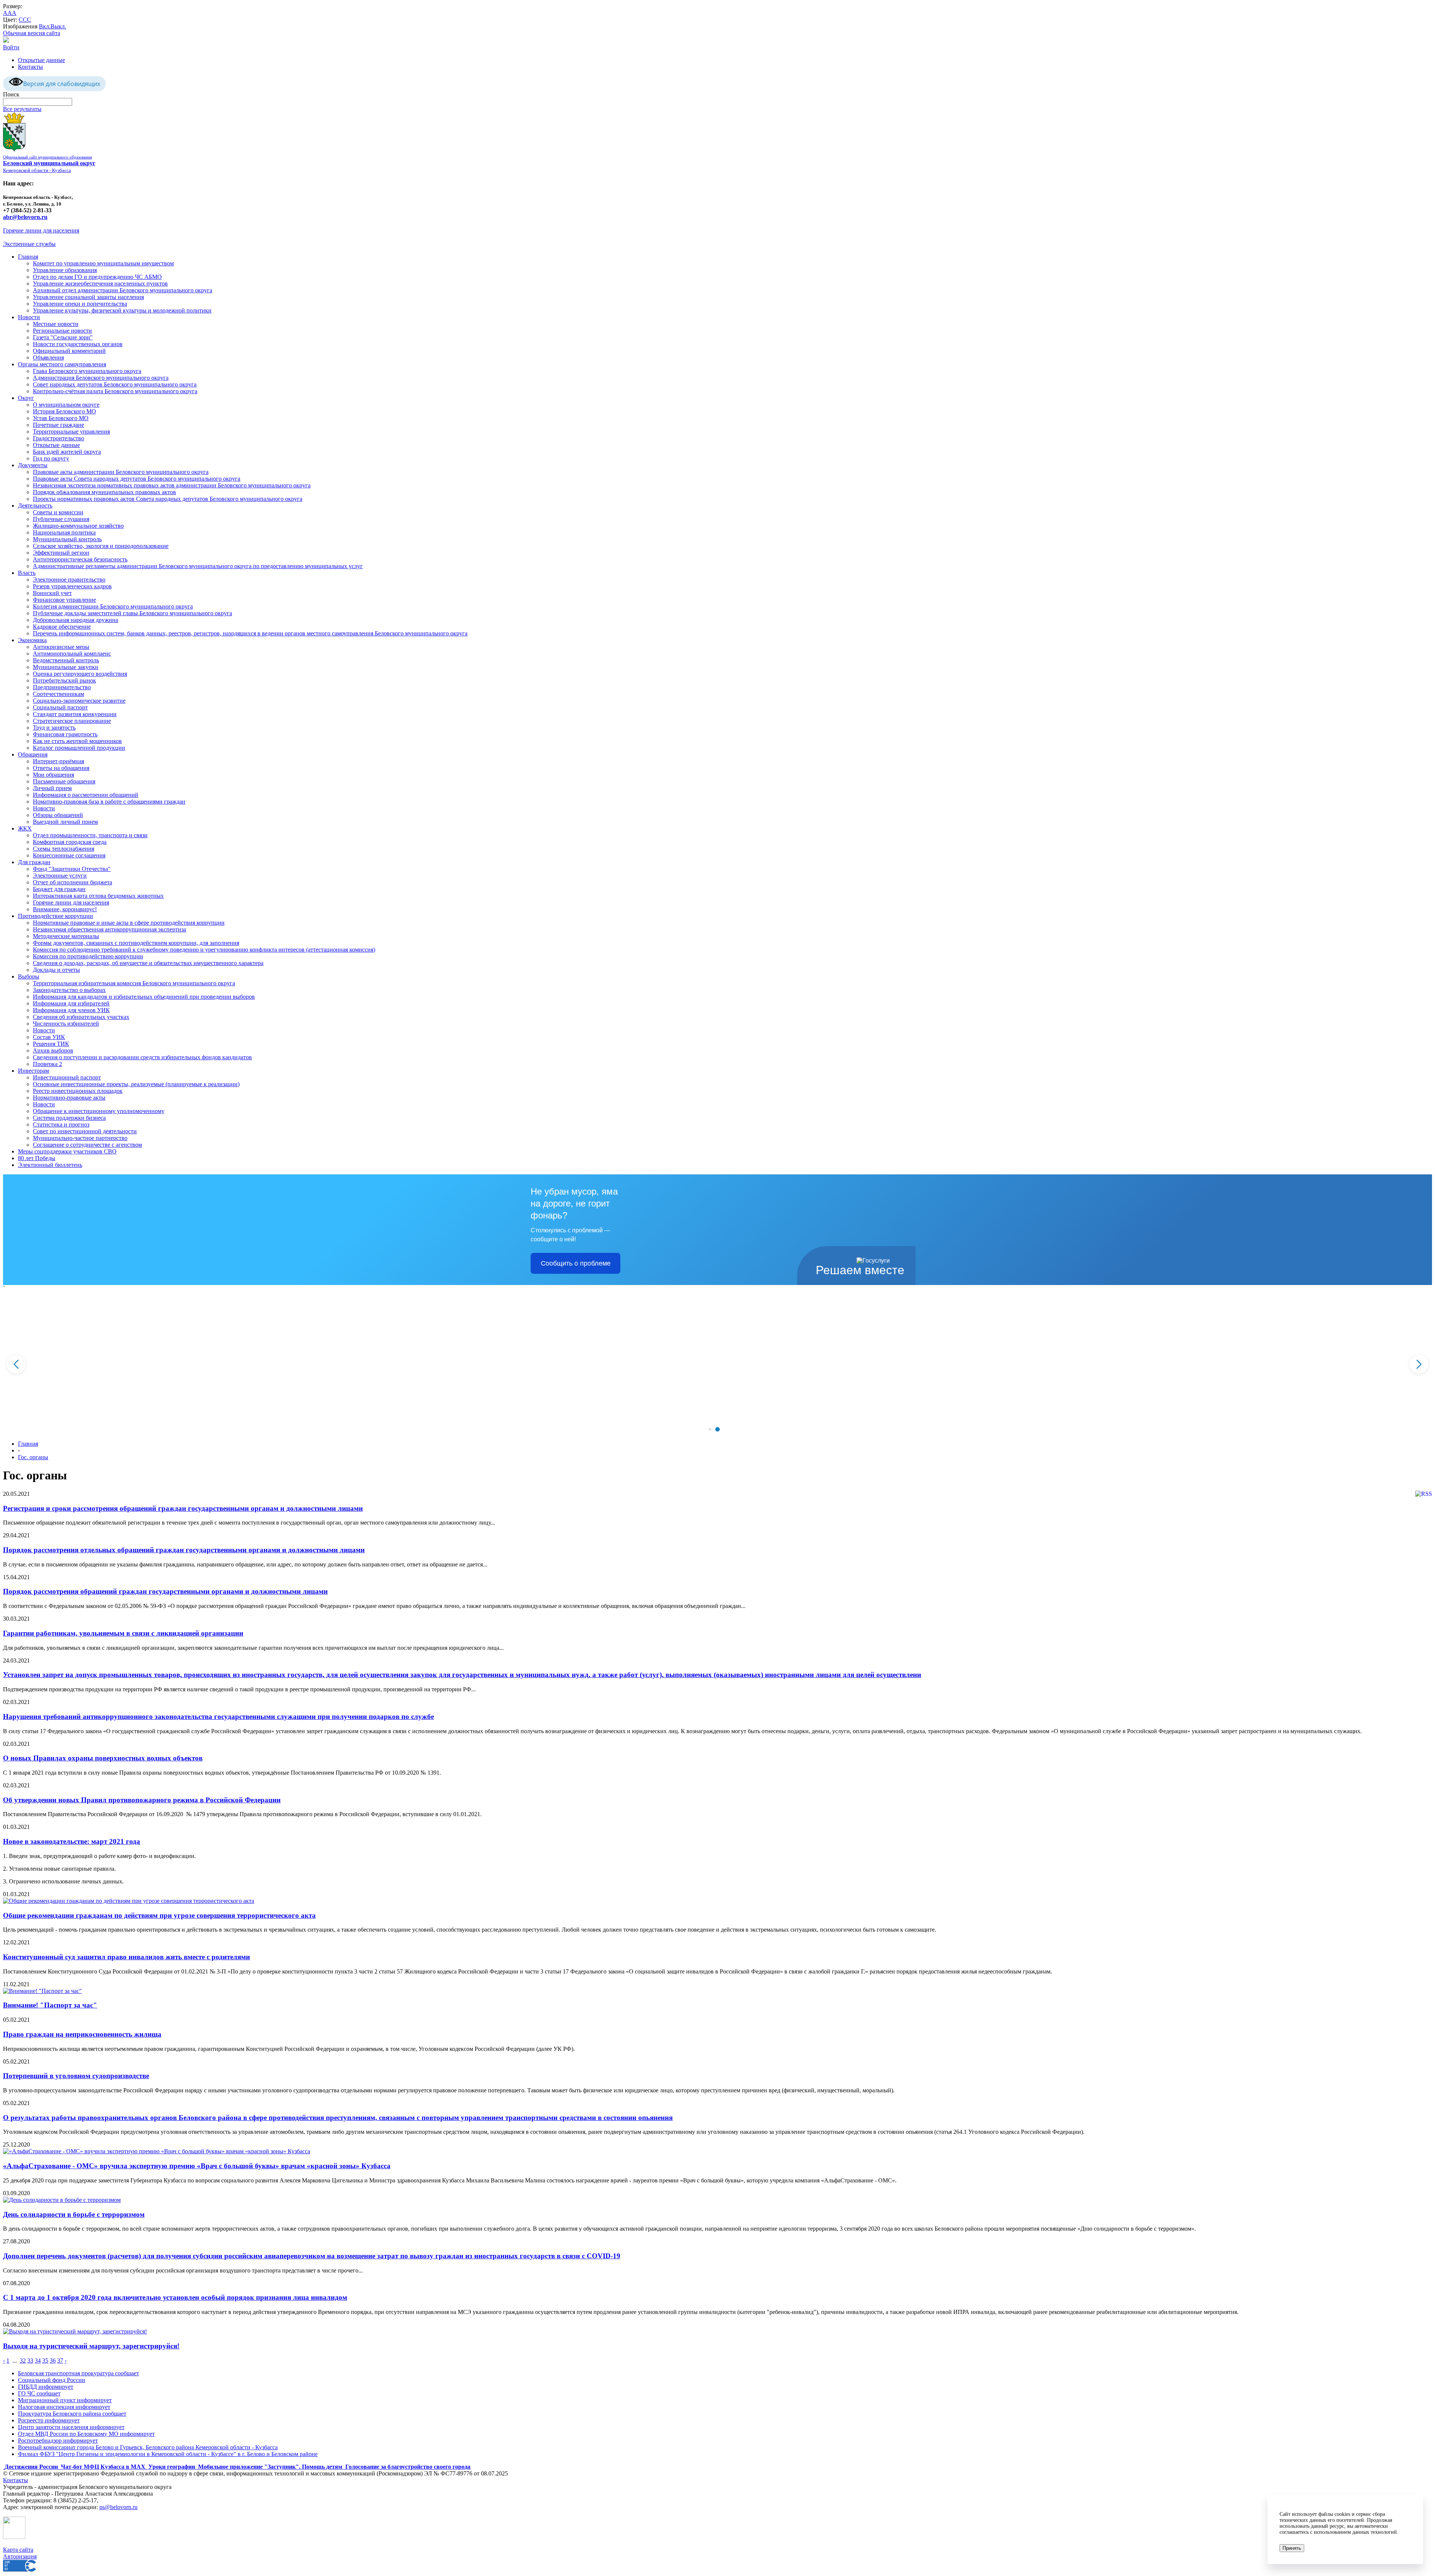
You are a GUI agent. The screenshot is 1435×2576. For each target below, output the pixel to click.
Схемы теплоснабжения (64, 849)
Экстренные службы (29, 244)
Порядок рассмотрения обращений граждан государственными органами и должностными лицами (165, 1591)
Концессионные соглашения (69, 855)
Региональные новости (62, 331)
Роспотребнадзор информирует (58, 2441)
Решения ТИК (51, 1044)
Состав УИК (49, 1037)
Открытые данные (41, 60)
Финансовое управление (64, 600)
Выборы (29, 976)
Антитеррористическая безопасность (80, 559)
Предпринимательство (62, 687)
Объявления (48, 358)
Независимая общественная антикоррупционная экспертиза (109, 929)
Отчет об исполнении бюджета (72, 882)
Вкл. (45, 26)
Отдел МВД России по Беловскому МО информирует (86, 2434)
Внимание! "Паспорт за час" (50, 2005)
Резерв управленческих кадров (72, 586)
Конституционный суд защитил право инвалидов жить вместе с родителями (126, 1957)
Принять (1292, 2548)
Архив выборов (53, 1050)
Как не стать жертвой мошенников (77, 741)
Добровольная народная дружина (75, 620)
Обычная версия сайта (32, 33)
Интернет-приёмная (58, 761)
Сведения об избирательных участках (81, 1017)
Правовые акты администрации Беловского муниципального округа (121, 472)
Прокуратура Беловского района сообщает (72, 2414)
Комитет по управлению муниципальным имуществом (103, 263)
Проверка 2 (47, 1064)
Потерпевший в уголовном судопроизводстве (76, 2076)
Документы (33, 465)
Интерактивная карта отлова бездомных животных (98, 896)
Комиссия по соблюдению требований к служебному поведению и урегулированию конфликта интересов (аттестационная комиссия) (204, 950)
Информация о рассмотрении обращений (86, 795)
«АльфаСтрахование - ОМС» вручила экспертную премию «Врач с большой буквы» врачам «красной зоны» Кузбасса (197, 2166)
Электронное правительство (69, 580)
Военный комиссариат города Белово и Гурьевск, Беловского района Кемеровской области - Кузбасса (148, 2447)
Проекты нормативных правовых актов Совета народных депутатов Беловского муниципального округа (168, 499)
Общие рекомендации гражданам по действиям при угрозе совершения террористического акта (159, 1915)
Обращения (33, 754)
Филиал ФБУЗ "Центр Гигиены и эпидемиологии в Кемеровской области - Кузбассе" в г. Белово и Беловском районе (168, 2454)
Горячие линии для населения (41, 230)
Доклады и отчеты (56, 970)
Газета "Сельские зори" (63, 337)
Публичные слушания (61, 519)
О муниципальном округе (66, 405)
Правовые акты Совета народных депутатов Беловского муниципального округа (137, 479)
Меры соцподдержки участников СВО (67, 1151)
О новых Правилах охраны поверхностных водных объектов (103, 1758)
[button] (710, 1429)
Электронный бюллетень (50, 1165)
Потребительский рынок (64, 680)
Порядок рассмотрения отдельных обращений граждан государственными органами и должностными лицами (184, 1550)
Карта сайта (18, 2550)
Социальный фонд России (52, 2380)
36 (53, 2361)
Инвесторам (33, 1071)
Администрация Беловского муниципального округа (101, 378)
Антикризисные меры (61, 647)
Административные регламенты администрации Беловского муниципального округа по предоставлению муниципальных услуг (198, 566)
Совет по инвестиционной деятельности (85, 1131)
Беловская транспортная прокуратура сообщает (78, 2373)
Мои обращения (53, 775)
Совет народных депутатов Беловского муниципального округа (115, 384)
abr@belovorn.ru (25, 217)
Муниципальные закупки (66, 667)
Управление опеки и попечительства (80, 304)
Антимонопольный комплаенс (72, 654)
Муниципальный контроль (67, 539)
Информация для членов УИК (71, 1010)
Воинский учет (52, 593)
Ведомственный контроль (66, 660)
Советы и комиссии (58, 512)
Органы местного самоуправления (62, 364)
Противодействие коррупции (55, 916)
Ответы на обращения (61, 768)
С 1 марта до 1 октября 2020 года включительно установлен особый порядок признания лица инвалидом (175, 2297)
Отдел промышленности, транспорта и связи (90, 835)
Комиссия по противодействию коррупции (88, 956)
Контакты (30, 67)
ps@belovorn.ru (118, 2507)
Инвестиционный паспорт (67, 1077)
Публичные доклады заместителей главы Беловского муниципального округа (132, 613)
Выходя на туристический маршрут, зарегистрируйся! (91, 2346)
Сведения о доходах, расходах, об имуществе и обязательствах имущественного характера (148, 963)
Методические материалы (66, 936)
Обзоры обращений (58, 815)
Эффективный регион (61, 553)
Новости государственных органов (78, 344)
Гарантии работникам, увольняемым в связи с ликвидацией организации (123, 1633)
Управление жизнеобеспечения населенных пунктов (100, 284)
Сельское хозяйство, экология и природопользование (101, 546)
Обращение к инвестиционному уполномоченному (99, 1111)
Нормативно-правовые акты (69, 1098)
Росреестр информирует (49, 2420)
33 (30, 2361)
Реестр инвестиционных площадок (78, 1091)
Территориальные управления (71, 432)
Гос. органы (33, 1457)
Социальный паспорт (60, 707)
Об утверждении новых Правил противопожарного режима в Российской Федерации (142, 1800)
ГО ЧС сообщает (39, 2393)
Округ (26, 398)
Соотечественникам (58, 694)
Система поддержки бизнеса (69, 1118)
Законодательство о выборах (69, 990)
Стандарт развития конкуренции (75, 714)
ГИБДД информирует (46, 2387)
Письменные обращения (64, 781)
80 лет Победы (37, 1158)
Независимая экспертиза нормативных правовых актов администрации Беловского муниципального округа (172, 485)
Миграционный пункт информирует (65, 2400)
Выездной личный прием (65, 822)
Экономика (32, 640)
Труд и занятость (54, 728)
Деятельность (35, 506)
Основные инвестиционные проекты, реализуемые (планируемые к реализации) (136, 1084)
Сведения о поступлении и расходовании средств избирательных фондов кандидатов (142, 1057)
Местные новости (56, 324)
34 (38, 2361)
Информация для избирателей (71, 1003)
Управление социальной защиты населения (88, 297)
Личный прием (52, 788)
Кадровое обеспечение (62, 627)
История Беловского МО (64, 411)
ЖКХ (25, 828)
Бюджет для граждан (59, 889)
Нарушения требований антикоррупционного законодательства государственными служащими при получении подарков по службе (218, 1717)
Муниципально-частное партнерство (80, 1138)
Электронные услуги (60, 876)
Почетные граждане (58, 425)
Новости (29, 317)
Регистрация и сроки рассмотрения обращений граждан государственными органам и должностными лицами (183, 1508)
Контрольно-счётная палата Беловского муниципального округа (115, 391)
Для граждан (34, 862)
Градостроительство (58, 438)
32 (23, 2361)
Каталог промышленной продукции (79, 748)
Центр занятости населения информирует (71, 2427)
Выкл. (58, 26)
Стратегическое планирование (72, 721)
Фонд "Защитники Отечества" (72, 869)
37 (60, 2361)
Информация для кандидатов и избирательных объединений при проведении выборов (144, 997)
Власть (27, 573)
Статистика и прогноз (61, 1124)
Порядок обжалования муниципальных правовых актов (104, 492)
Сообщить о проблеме (576, 1263)
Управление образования (65, 270)
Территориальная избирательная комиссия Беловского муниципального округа (134, 983)
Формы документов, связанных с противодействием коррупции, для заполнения (136, 943)
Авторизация (20, 2556)
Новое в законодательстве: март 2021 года (72, 1841)
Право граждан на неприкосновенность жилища (82, 2034)
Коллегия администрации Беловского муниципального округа (113, 606)
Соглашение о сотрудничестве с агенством (87, 1145)
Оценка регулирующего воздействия (80, 674)
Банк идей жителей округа (67, 452)
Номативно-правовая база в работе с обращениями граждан (109, 802)
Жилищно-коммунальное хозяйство (78, 526)
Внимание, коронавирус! (65, 909)
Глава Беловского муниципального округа (87, 371)
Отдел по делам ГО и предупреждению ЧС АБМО (97, 277)
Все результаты (22, 109)
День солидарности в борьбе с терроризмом (74, 2214)
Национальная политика (64, 532)
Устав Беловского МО (61, 418)
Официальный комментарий (69, 351)
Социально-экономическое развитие (79, 701)
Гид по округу (51, 458)
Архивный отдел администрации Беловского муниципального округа (123, 290)
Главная (28, 257)
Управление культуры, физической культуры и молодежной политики (122, 310)
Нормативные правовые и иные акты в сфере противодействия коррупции (129, 923)
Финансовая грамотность (65, 734)
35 (45, 2361)
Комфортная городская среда (70, 842)
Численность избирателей (66, 1024)
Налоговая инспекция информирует (64, 2407)
